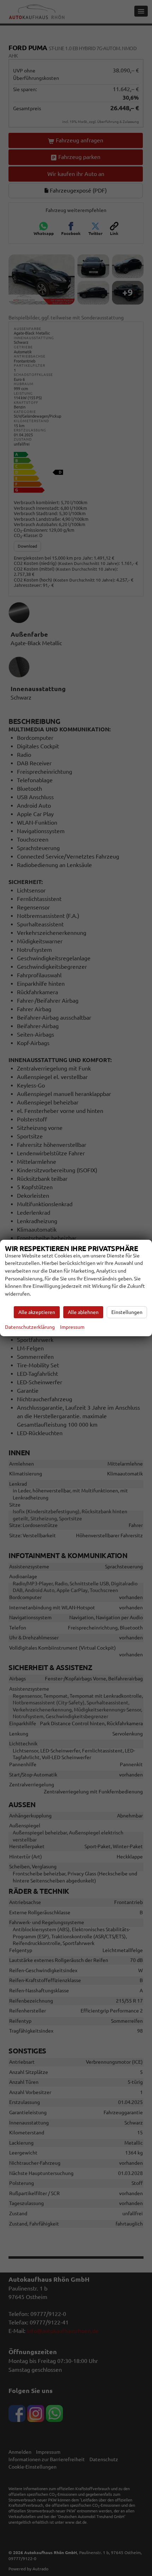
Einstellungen (127, 1312)
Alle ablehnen (83, 1312)
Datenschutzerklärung (30, 1327)
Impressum (72, 1327)
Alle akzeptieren (37, 1312)
